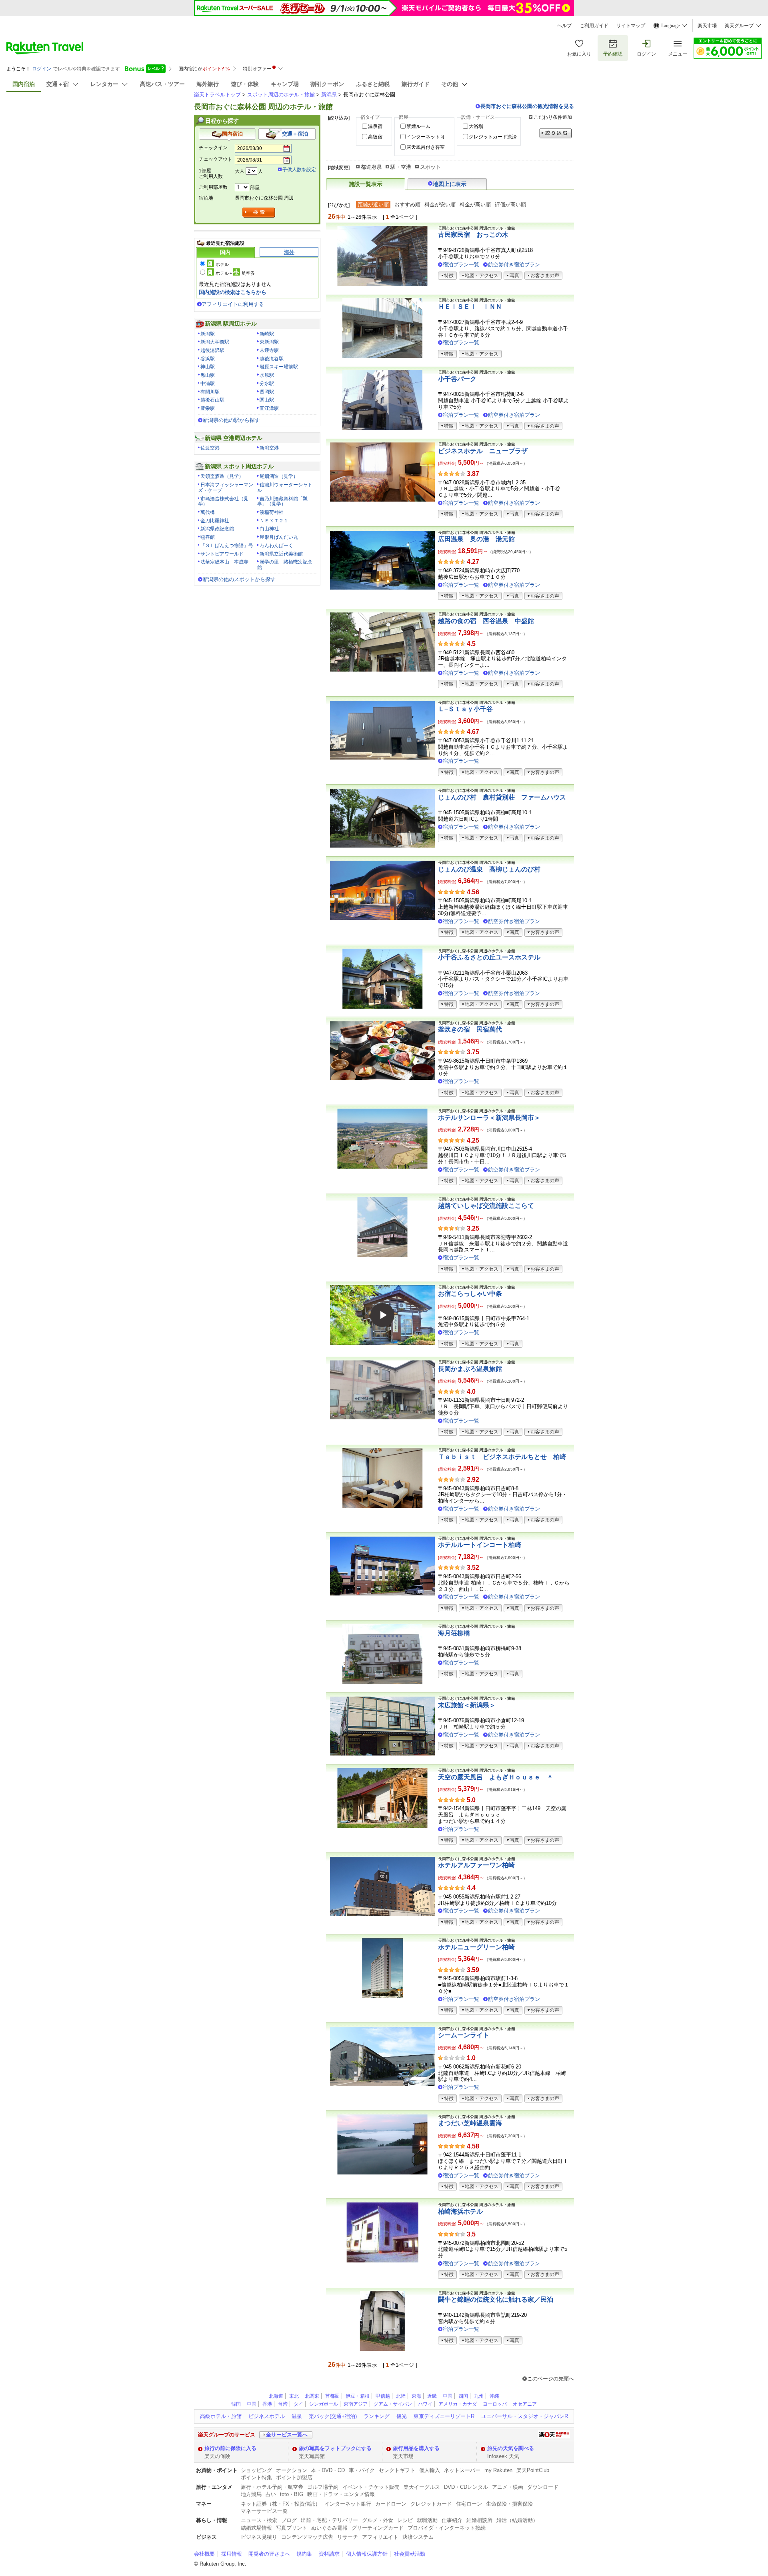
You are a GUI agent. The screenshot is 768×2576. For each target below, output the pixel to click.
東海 (416, 2396)
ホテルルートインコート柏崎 (480, 1545)
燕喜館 (208, 537)
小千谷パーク (457, 379)
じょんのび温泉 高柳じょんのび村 (489, 869)
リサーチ (348, 2537)
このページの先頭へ (551, 2379)
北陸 (401, 2396)
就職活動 (427, 2520)
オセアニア (525, 2404)
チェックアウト (216, 159)
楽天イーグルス (422, 2487)
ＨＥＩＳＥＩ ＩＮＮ (470, 307)
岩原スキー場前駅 (279, 367)
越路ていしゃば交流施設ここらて (486, 1206)
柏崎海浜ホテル (460, 2211)
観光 (402, 2416)
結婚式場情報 (256, 2528)
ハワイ (425, 2404)
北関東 (312, 2396)
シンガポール (324, 2404)
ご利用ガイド (594, 26)
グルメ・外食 (378, 2520)
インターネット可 (426, 137)
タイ (298, 2404)
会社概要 (204, 2554)
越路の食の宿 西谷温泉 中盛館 (486, 621)
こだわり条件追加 (553, 117)
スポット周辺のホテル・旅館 (281, 95)
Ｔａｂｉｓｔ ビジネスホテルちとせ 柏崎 (502, 1457)
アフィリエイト (380, 2537)
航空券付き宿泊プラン (514, 265)
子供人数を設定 (299, 170)
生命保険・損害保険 (509, 2504)
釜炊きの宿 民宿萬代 (470, 1029)
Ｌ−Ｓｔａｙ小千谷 (465, 709)
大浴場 (476, 126)
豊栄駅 (208, 408)
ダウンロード (543, 2487)
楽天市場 (707, 26)
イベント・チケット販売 (371, 2487)
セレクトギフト (397, 2470)
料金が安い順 (440, 205)
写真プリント (292, 2528)
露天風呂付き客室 (426, 147)
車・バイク (362, 2470)
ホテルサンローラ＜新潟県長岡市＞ (489, 1118)
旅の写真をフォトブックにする (335, 2448)
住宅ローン (469, 2504)
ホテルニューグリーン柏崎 (476, 1947)
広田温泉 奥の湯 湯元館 (476, 539)
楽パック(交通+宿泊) (333, 2416)
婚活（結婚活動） (517, 2520)
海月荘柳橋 (454, 1633)
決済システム (418, 2537)
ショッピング (256, 2470)
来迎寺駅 (269, 350)
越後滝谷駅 (272, 359)
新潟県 (329, 95)
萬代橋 (208, 512)
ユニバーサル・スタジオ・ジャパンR (525, 2416)
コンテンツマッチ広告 (307, 2537)
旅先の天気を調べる (511, 2448)
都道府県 (371, 167)
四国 (463, 2396)
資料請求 (329, 2554)
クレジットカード (431, 2504)
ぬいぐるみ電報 (329, 2528)
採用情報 (232, 2554)
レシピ (405, 2520)
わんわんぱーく (276, 546)
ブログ (289, 2520)
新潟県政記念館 (217, 529)
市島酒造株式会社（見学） (223, 502)
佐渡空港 (210, 448)
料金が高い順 (475, 205)
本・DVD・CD (328, 2470)
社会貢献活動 (410, 2554)
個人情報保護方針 (367, 2554)
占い (271, 2494)
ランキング (377, 2416)
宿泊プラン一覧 (461, 265)
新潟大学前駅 (215, 342)
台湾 (283, 2404)
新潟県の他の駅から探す (231, 420)
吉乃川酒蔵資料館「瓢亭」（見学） (282, 502)
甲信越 (383, 2396)
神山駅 (208, 367)
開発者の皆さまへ (269, 2554)
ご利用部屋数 (213, 187)
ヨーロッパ (495, 2404)
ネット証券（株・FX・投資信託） (281, 2504)
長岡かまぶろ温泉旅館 (470, 1369)
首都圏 (332, 2396)
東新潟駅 (269, 342)
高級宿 (375, 137)
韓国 (236, 2404)
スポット (430, 167)
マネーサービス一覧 (264, 2511)
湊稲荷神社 (272, 512)
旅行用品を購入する (416, 2448)
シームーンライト (464, 2035)
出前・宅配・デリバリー (329, 2520)
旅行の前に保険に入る (230, 2448)
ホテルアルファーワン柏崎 (476, 1865)
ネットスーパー (462, 2470)
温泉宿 (375, 126)
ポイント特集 (256, 2477)
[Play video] (382, 1315)
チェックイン (213, 148)
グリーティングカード (378, 2528)
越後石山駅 (212, 400)
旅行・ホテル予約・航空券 (272, 2487)
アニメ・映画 (508, 2487)
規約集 (304, 2554)
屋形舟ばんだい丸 (279, 537)
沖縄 (494, 2396)
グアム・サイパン (393, 2404)
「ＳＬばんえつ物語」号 (227, 546)
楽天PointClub (533, 2470)
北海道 (276, 2396)
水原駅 (267, 375)
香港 (267, 2404)
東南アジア (356, 2404)
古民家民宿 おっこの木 (473, 235)
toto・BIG (292, 2494)
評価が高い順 (510, 205)
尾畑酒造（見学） (279, 476)
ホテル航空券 (235, 273)
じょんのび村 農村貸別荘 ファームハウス (502, 797)
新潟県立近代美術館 (281, 554)
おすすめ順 (407, 205)
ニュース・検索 (259, 2520)
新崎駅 (267, 334)
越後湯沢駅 (212, 350)
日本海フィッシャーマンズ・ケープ (226, 488)
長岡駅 (267, 392)
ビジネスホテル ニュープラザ (483, 451)
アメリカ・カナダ (458, 2404)
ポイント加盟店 (294, 2477)
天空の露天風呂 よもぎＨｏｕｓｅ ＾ (496, 1777)
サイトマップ (631, 26)
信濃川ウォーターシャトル (285, 488)
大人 (240, 171)
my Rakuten (498, 2470)
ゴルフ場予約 (323, 2487)
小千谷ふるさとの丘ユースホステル (489, 957)
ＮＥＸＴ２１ (274, 521)
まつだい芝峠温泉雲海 (470, 2123)
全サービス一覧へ (287, 2435)
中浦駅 (208, 384)
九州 (479, 2396)
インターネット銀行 (348, 2504)
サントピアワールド (222, 554)
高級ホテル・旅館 (221, 2416)
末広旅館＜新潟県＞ (467, 1705)
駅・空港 (401, 167)
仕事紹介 (452, 2520)
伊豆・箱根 (358, 2396)
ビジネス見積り (259, 2537)
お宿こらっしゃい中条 (470, 1294)
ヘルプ (564, 26)
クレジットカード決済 (493, 137)
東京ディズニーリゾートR (444, 2416)
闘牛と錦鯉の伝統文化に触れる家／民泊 (496, 2299)
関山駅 (267, 400)
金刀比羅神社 (215, 521)
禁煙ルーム (418, 126)
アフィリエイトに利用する (233, 304)
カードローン (391, 2504)
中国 (448, 2396)
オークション (292, 2470)
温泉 (297, 2416)
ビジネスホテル (267, 2416)
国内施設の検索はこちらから (233, 292)
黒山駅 (208, 375)
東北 (294, 2396)
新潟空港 (269, 448)
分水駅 (267, 384)
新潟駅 (208, 334)
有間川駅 (210, 392)
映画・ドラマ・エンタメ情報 (341, 2494)
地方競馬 (251, 2494)
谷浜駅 (208, 359)
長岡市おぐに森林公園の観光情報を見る (527, 106)
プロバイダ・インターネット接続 (447, 2528)
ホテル (222, 264)
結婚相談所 (479, 2520)
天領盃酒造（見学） (222, 476)
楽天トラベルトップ (217, 95)
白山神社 (269, 529)
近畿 (432, 2396)
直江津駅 (269, 408)
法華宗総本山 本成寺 (224, 562)
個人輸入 (430, 2470)
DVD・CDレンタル (466, 2487)
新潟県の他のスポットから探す (239, 579)
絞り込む (556, 133)
